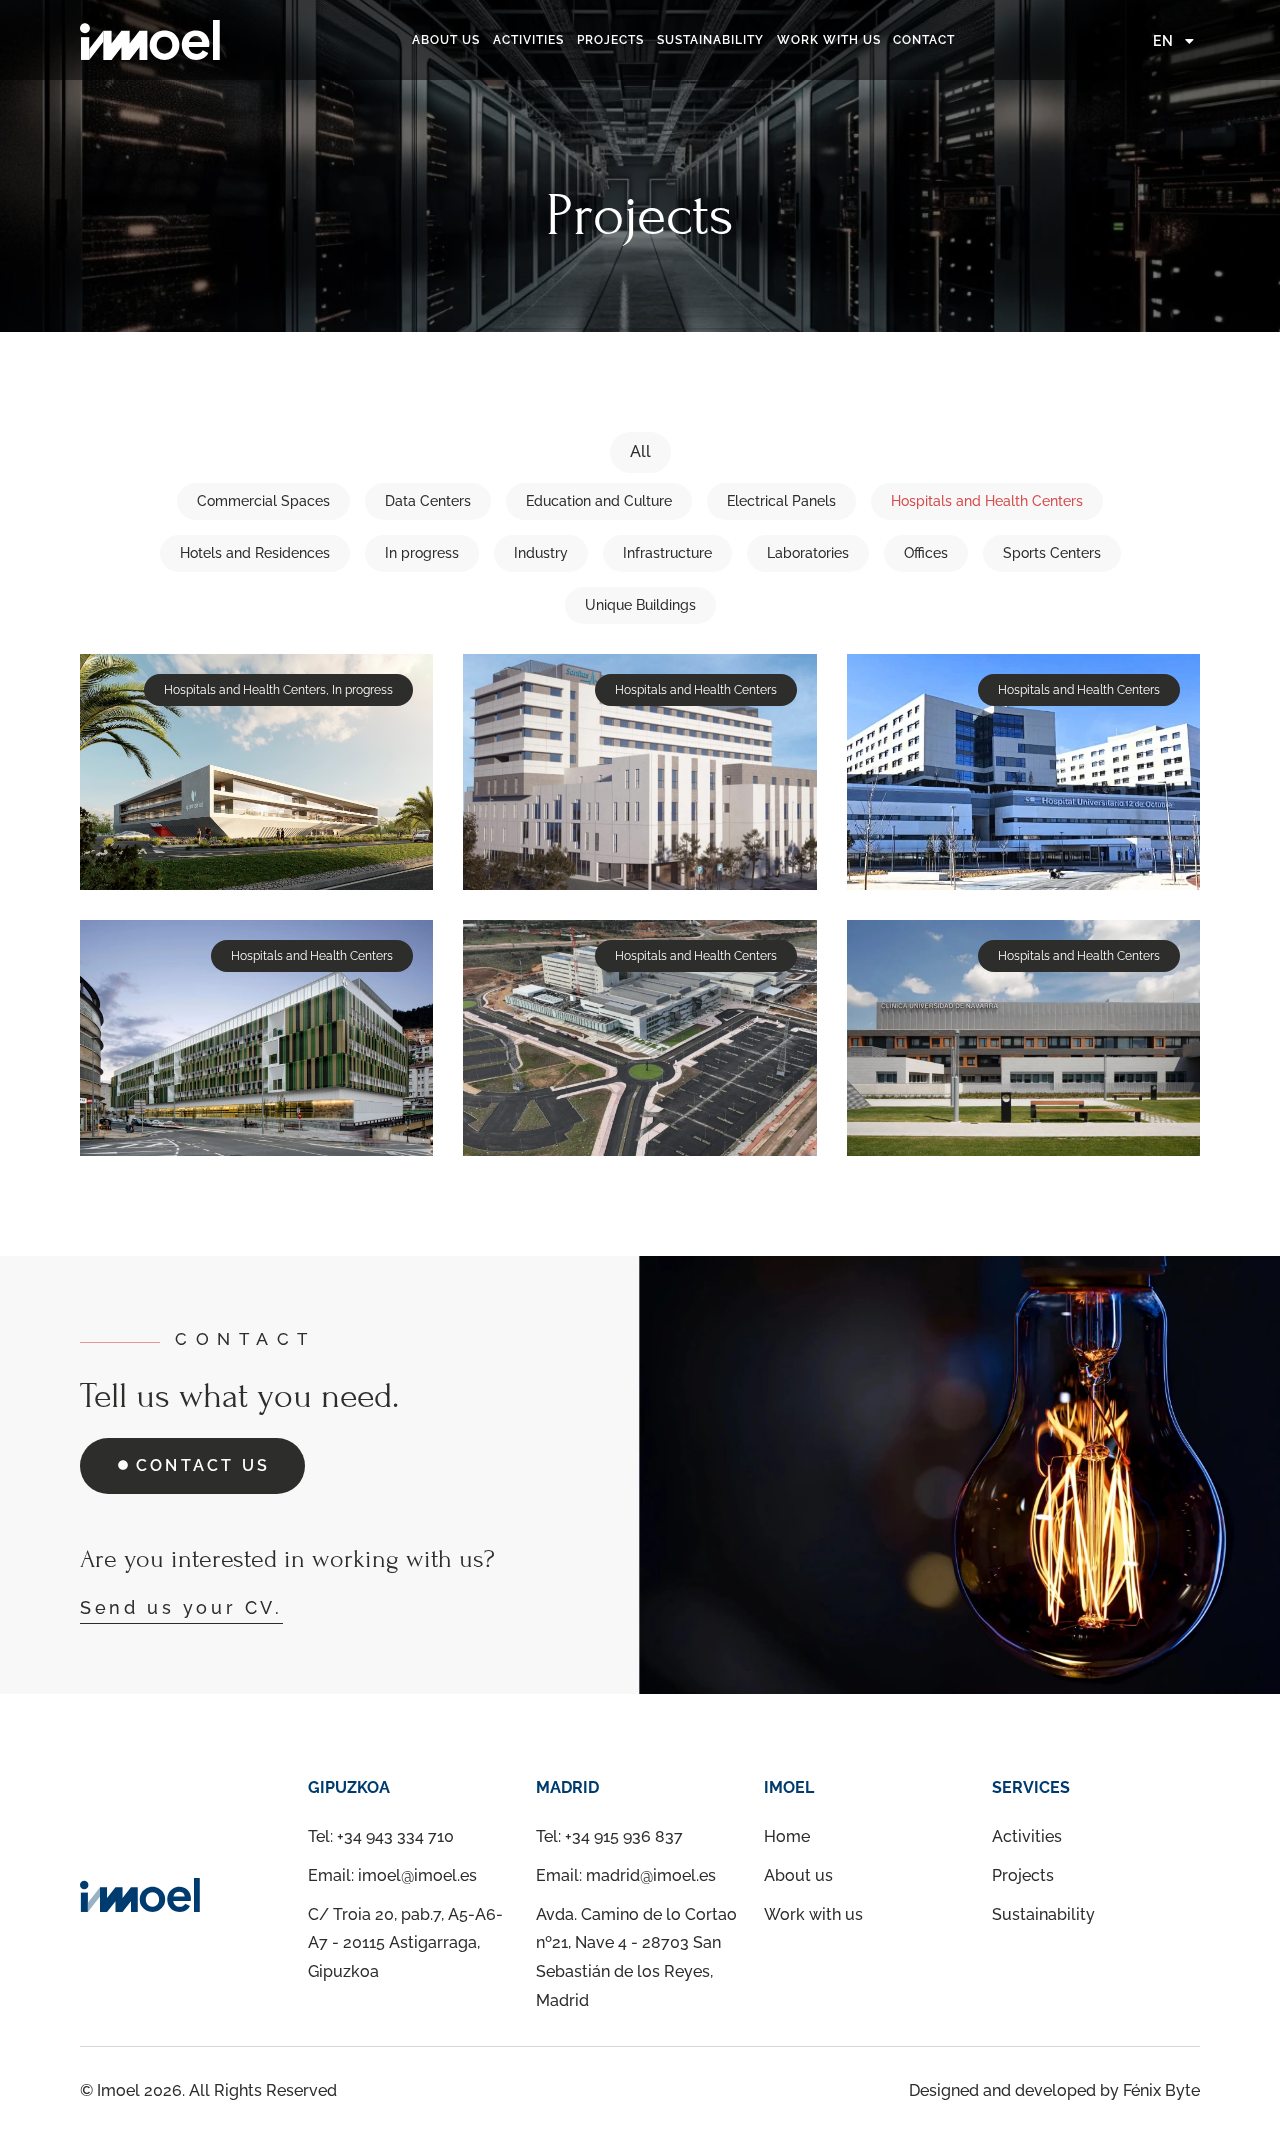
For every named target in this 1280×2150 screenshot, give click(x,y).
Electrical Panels (781, 501)
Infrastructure (667, 553)
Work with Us (829, 40)
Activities (528, 40)
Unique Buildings (640, 605)
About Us (446, 40)
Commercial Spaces (263, 501)
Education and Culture (599, 501)
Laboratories (808, 553)
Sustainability (710, 40)
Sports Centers (1052, 553)
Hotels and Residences (255, 553)
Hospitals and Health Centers (987, 501)
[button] (278, 690)
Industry (541, 553)
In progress (422, 553)
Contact (924, 40)
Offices (926, 553)
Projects (610, 40)
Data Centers (428, 501)
